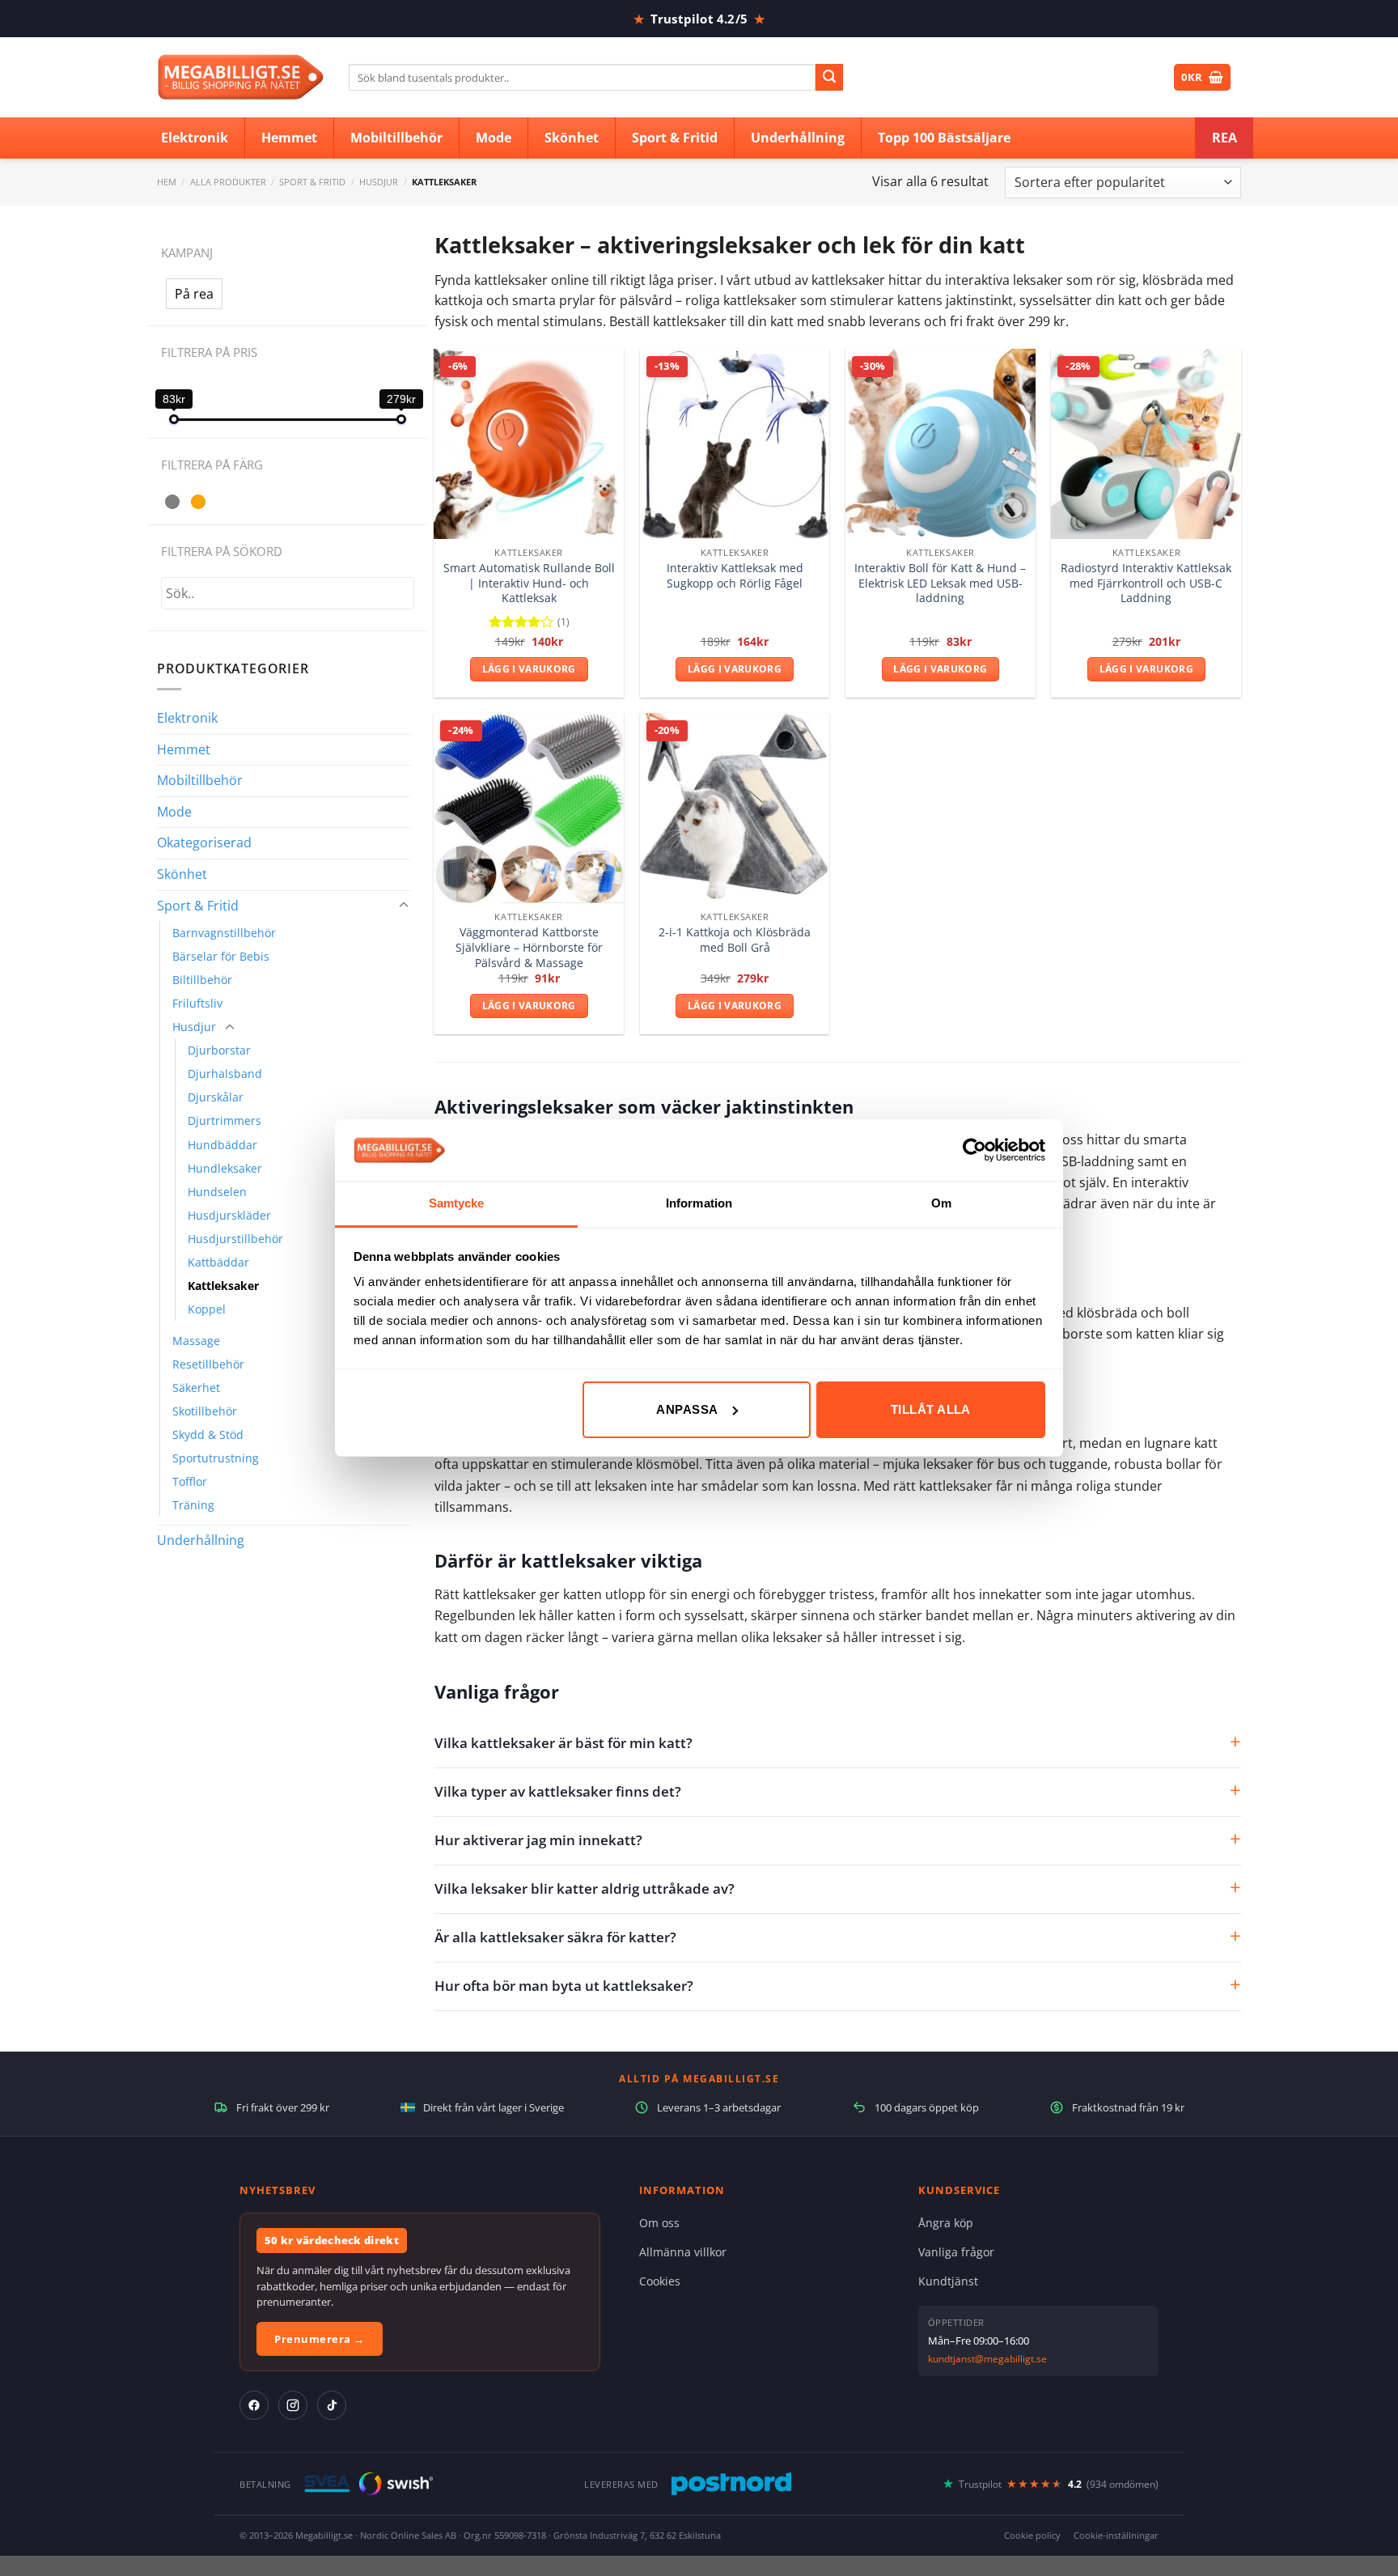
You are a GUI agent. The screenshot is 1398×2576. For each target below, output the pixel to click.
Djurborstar (219, 1050)
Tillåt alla (931, 1409)
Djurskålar (216, 1097)
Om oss (659, 2223)
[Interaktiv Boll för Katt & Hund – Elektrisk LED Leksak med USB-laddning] (940, 444)
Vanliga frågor (956, 2252)
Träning (193, 1505)
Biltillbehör (202, 980)
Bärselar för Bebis (221, 956)
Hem (167, 182)
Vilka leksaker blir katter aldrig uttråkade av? (585, 1889)
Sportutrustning (216, 1458)
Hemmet (184, 749)
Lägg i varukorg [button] (529, 669)
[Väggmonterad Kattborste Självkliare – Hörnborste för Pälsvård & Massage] (529, 808)
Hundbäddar (222, 1145)
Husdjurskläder (229, 1215)
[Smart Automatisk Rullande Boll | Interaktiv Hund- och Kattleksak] (529, 444)
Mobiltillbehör (200, 780)
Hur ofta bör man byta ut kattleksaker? (564, 1986)
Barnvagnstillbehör (224, 933)
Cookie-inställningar (1116, 2535)
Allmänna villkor (683, 2252)
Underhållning (201, 1540)
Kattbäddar (218, 1262)
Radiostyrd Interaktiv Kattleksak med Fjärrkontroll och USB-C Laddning (1146, 583)
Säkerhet (196, 1388)
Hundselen (217, 1192)
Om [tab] (941, 1203)
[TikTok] (332, 2405)
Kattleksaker (223, 1286)
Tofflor (190, 1481)
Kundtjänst (948, 2281)
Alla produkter (228, 182)
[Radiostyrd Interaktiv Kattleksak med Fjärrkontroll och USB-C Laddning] (1146, 444)
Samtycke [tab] (457, 1203)
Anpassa (687, 1409)
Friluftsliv (197, 1003)
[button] (194, 294)
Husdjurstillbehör (235, 1239)
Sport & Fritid (312, 182)
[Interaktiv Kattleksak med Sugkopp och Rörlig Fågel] (735, 444)
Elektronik (187, 718)
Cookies (660, 2281)
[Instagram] (293, 2405)
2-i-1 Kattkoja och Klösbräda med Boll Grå (735, 940)
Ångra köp (946, 2223)
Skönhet (182, 874)
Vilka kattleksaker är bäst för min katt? (563, 1743)
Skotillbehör (205, 1411)
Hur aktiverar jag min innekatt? (538, 1840)
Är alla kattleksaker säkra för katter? (555, 1937)
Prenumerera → (320, 2339)
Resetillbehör (208, 1364)
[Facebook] (254, 2405)
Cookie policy (1032, 2535)
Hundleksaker (225, 1168)
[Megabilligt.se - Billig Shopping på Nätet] (241, 77)
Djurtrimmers (225, 1120)
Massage (196, 1341)
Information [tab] (699, 1203)
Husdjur (379, 182)
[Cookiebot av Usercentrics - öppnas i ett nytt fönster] (974, 1150)
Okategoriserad (204, 842)
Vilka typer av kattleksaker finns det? (558, 1791)
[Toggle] (404, 906)
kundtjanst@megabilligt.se (987, 2359)
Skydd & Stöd (208, 1434)
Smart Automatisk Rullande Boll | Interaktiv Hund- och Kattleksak (529, 583)
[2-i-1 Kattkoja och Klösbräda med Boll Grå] (735, 808)
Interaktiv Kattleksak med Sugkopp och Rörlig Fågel (735, 576)
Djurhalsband (225, 1074)
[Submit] (829, 78)
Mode (174, 812)
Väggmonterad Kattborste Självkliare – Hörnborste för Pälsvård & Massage (529, 947)
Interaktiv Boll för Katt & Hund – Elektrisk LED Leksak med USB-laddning (940, 583)
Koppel (207, 1309)
